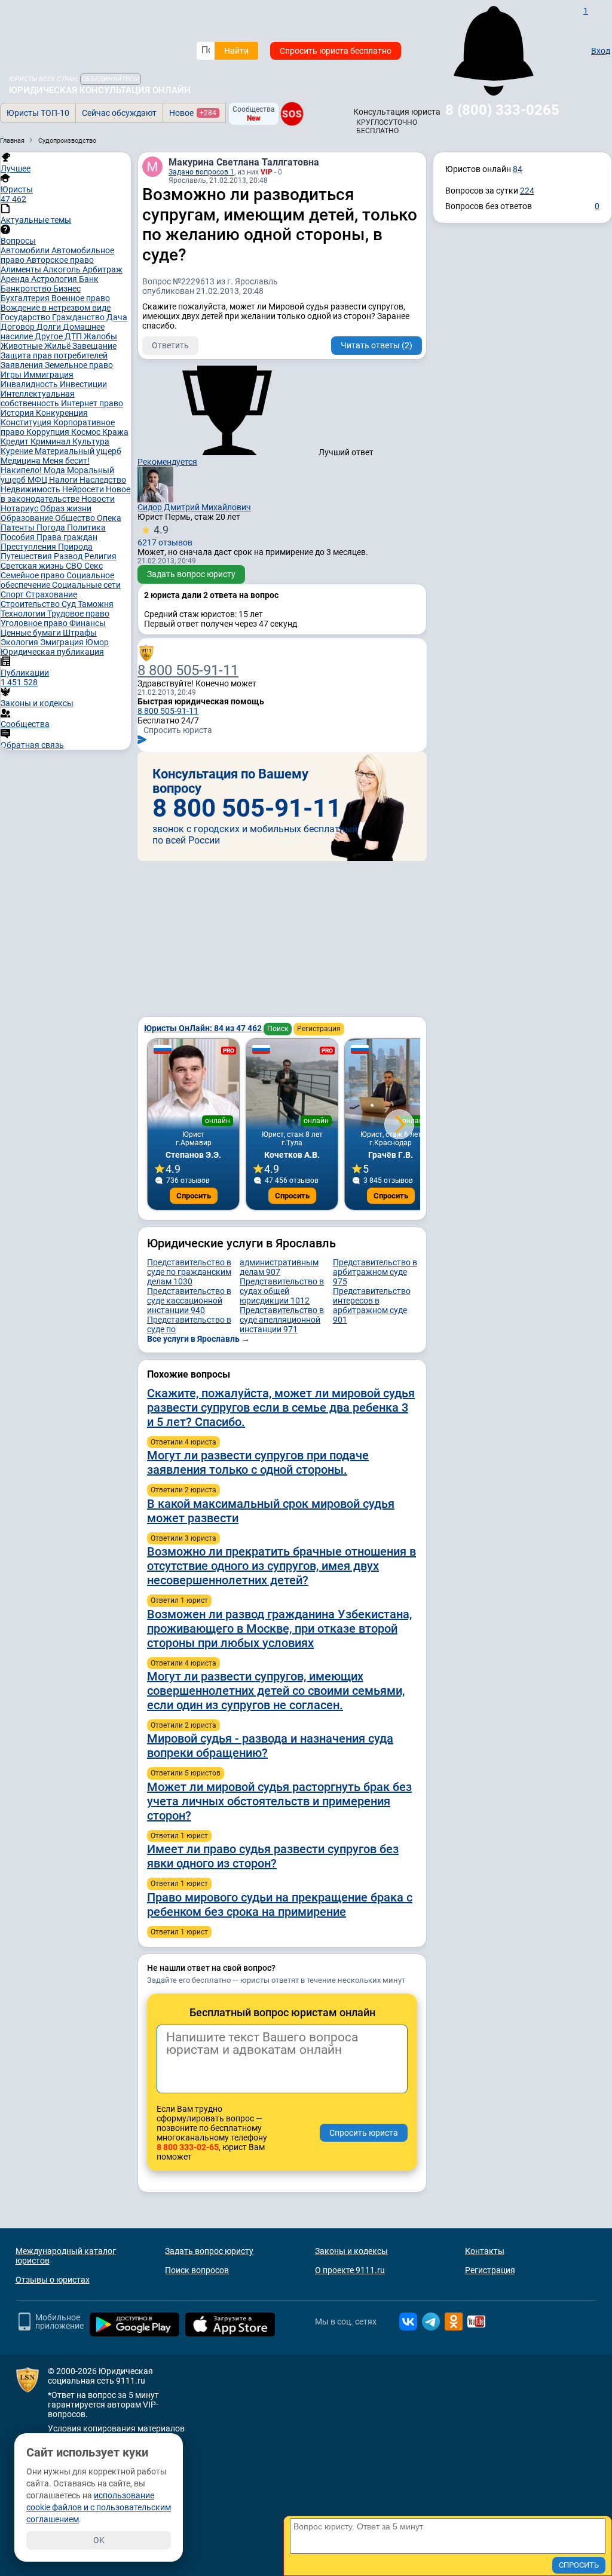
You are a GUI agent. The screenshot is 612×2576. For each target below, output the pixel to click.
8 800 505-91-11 (188, 670)
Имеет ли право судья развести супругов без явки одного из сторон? (273, 1856)
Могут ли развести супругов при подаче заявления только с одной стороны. (258, 1462)
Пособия (19, 537)
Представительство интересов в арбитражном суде (372, 1305)
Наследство (103, 480)
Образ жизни (66, 508)
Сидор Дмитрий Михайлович (194, 507)
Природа (75, 547)
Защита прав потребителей (54, 355)
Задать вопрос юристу (191, 574)
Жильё (58, 346)
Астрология (55, 279)
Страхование (51, 594)
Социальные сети (86, 585)
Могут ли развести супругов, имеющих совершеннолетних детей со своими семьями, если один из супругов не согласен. (276, 1691)
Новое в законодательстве (65, 494)
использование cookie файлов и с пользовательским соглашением (99, 2507)
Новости (98, 499)
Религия (100, 556)
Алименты (22, 269)
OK (99, 2540)
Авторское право (60, 260)
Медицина (22, 461)
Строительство (31, 604)
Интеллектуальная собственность (38, 398)
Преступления (29, 547)
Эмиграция (63, 642)
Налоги (64, 480)
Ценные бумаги (32, 633)
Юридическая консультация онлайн (100, 90)
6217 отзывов (165, 535)
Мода (55, 470)
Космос (87, 432)
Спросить (194, 1196)
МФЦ (38, 480)
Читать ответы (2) (377, 345)
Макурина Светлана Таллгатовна (244, 162)
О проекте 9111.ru (350, 2270)
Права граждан (67, 537)
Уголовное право (35, 623)
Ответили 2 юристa (183, 1490)
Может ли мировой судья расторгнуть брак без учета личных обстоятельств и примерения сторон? (279, 1801)
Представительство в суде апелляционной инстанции (282, 1320)
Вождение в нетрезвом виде (56, 308)
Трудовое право (78, 614)
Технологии (24, 614)
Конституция (27, 422)
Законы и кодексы (351, 2251)
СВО (75, 566)
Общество (76, 518)
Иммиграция (48, 375)
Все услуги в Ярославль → (198, 1339)
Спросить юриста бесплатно (336, 51)
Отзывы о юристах (53, 2280)
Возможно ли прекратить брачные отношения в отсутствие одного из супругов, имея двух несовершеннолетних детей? (281, 1566)
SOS (292, 114)
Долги (50, 327)
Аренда (16, 279)
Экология (20, 642)
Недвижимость (31, 489)
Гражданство (79, 317)
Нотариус (20, 508)
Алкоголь (63, 269)
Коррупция (49, 432)
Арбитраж (102, 269)
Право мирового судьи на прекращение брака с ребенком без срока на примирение (280, 1905)
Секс (94, 566)
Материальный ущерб (78, 451)
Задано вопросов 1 (201, 172)
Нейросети (84, 489)
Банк (89, 279)
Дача (117, 317)
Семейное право (33, 575)
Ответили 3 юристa (183, 1538)
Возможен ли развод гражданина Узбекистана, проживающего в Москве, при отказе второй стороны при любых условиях (279, 1629)
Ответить (170, 345)
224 (527, 191)
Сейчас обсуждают (119, 113)
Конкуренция (62, 413)
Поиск (278, 1029)
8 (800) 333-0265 (502, 110)
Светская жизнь (33, 566)
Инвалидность (30, 384)
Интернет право (92, 403)
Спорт (13, 594)
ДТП (74, 336)
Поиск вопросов (197, 2270)
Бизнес (67, 289)
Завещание (94, 346)
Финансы (88, 623)
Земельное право (79, 365)
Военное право (81, 298)
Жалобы (100, 336)
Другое (50, 336)
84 (518, 169)
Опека (109, 518)
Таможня (96, 604)
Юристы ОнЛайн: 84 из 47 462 (204, 1028)
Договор (19, 327)
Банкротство (27, 289)
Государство (26, 317)
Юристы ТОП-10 (38, 113)
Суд (70, 604)
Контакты (485, 2251)
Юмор (97, 642)
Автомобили (26, 250)
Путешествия (27, 556)
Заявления (23, 365)
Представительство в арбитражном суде (375, 1272)
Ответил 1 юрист (179, 1600)
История (18, 413)
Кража (115, 432)
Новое (193, 113)
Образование (28, 518)
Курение (18, 451)
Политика (86, 528)
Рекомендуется (167, 462)
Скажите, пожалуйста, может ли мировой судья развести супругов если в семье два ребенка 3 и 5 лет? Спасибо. (281, 1407)
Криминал (51, 441)
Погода (52, 528)
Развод (69, 556)
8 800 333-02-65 (188, 2147)
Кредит (16, 441)
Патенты (19, 528)
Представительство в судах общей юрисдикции (282, 1291)
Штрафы (80, 633)
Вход (601, 51)
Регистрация (319, 1029)
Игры (12, 375)
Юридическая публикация (52, 652)
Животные (22, 346)
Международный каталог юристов (66, 2256)
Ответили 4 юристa (183, 1442)
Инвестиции (83, 384)
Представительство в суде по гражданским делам (189, 1272)
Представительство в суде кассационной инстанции (189, 1301)
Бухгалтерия (26, 298)
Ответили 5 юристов (186, 1773)
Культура (91, 441)
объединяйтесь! (111, 79)
